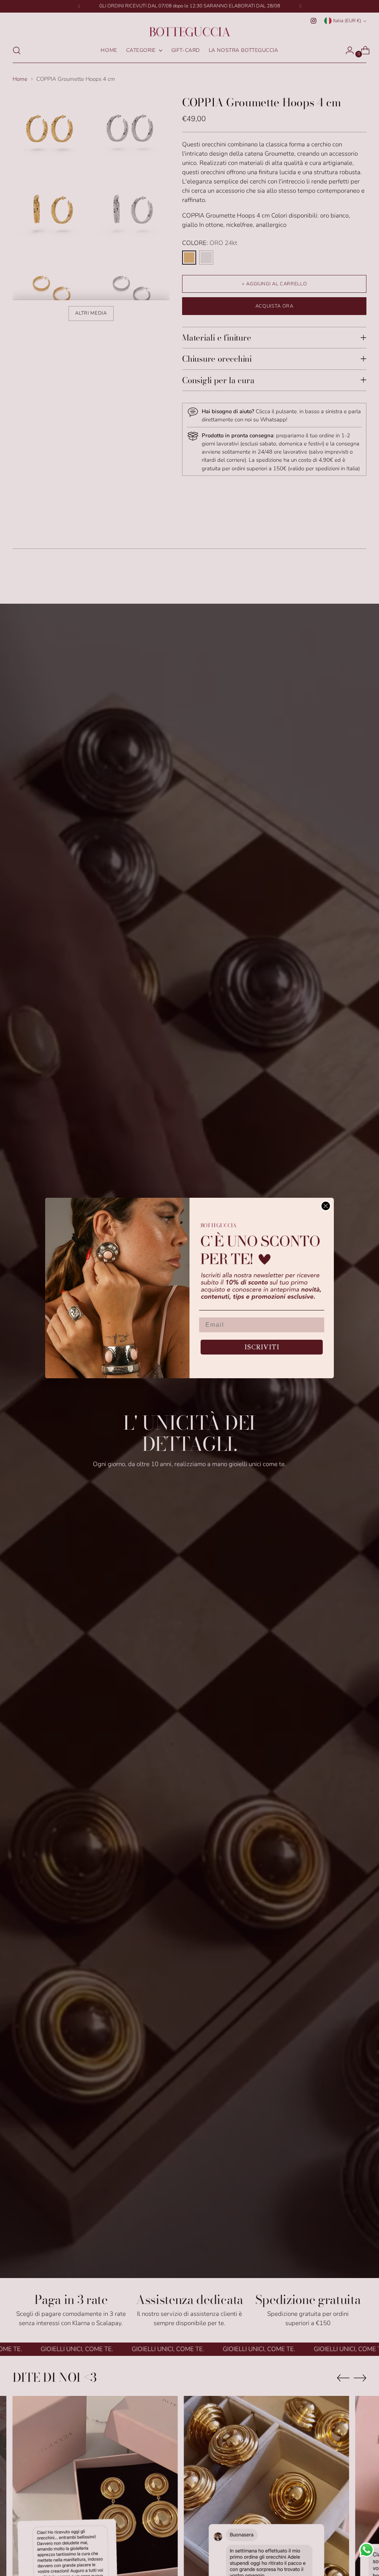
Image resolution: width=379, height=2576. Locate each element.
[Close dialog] (326, 1206)
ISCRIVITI (262, 1347)
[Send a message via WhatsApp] (367, 2550)
